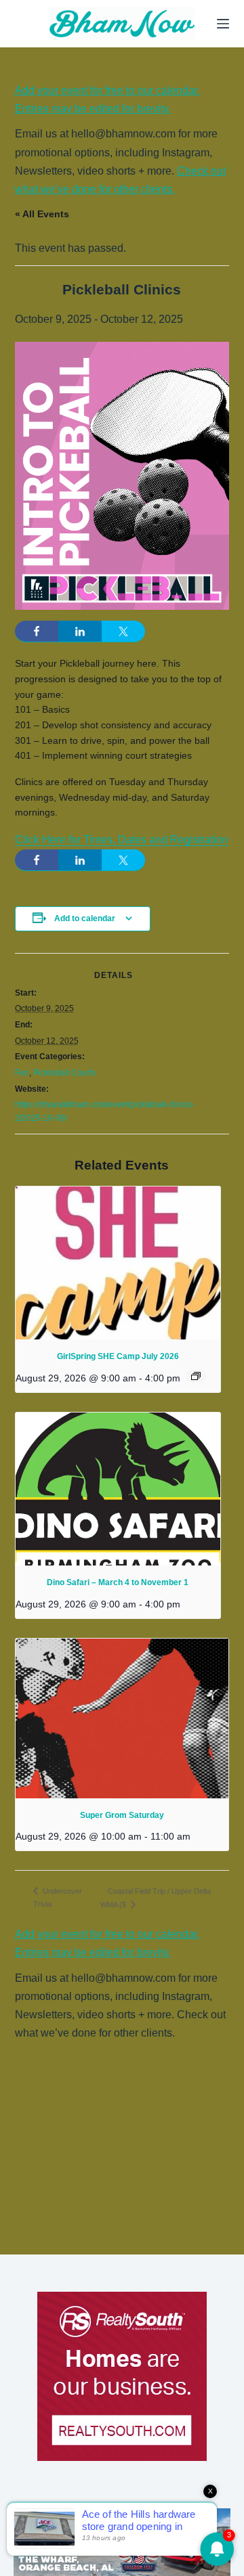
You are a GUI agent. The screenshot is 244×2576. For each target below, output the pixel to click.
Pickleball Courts (64, 1073)
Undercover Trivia (58, 1897)
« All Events (42, 214)
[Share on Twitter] (123, 631)
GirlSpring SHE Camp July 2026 (118, 1356)
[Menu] (223, 24)
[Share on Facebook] (37, 631)
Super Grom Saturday (122, 1815)
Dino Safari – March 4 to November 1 (118, 1582)
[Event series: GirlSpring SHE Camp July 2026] (196, 1376)
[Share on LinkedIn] (80, 631)
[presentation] (118, 1263)
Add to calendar (85, 918)
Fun (22, 1073)
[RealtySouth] (122, 2376)
